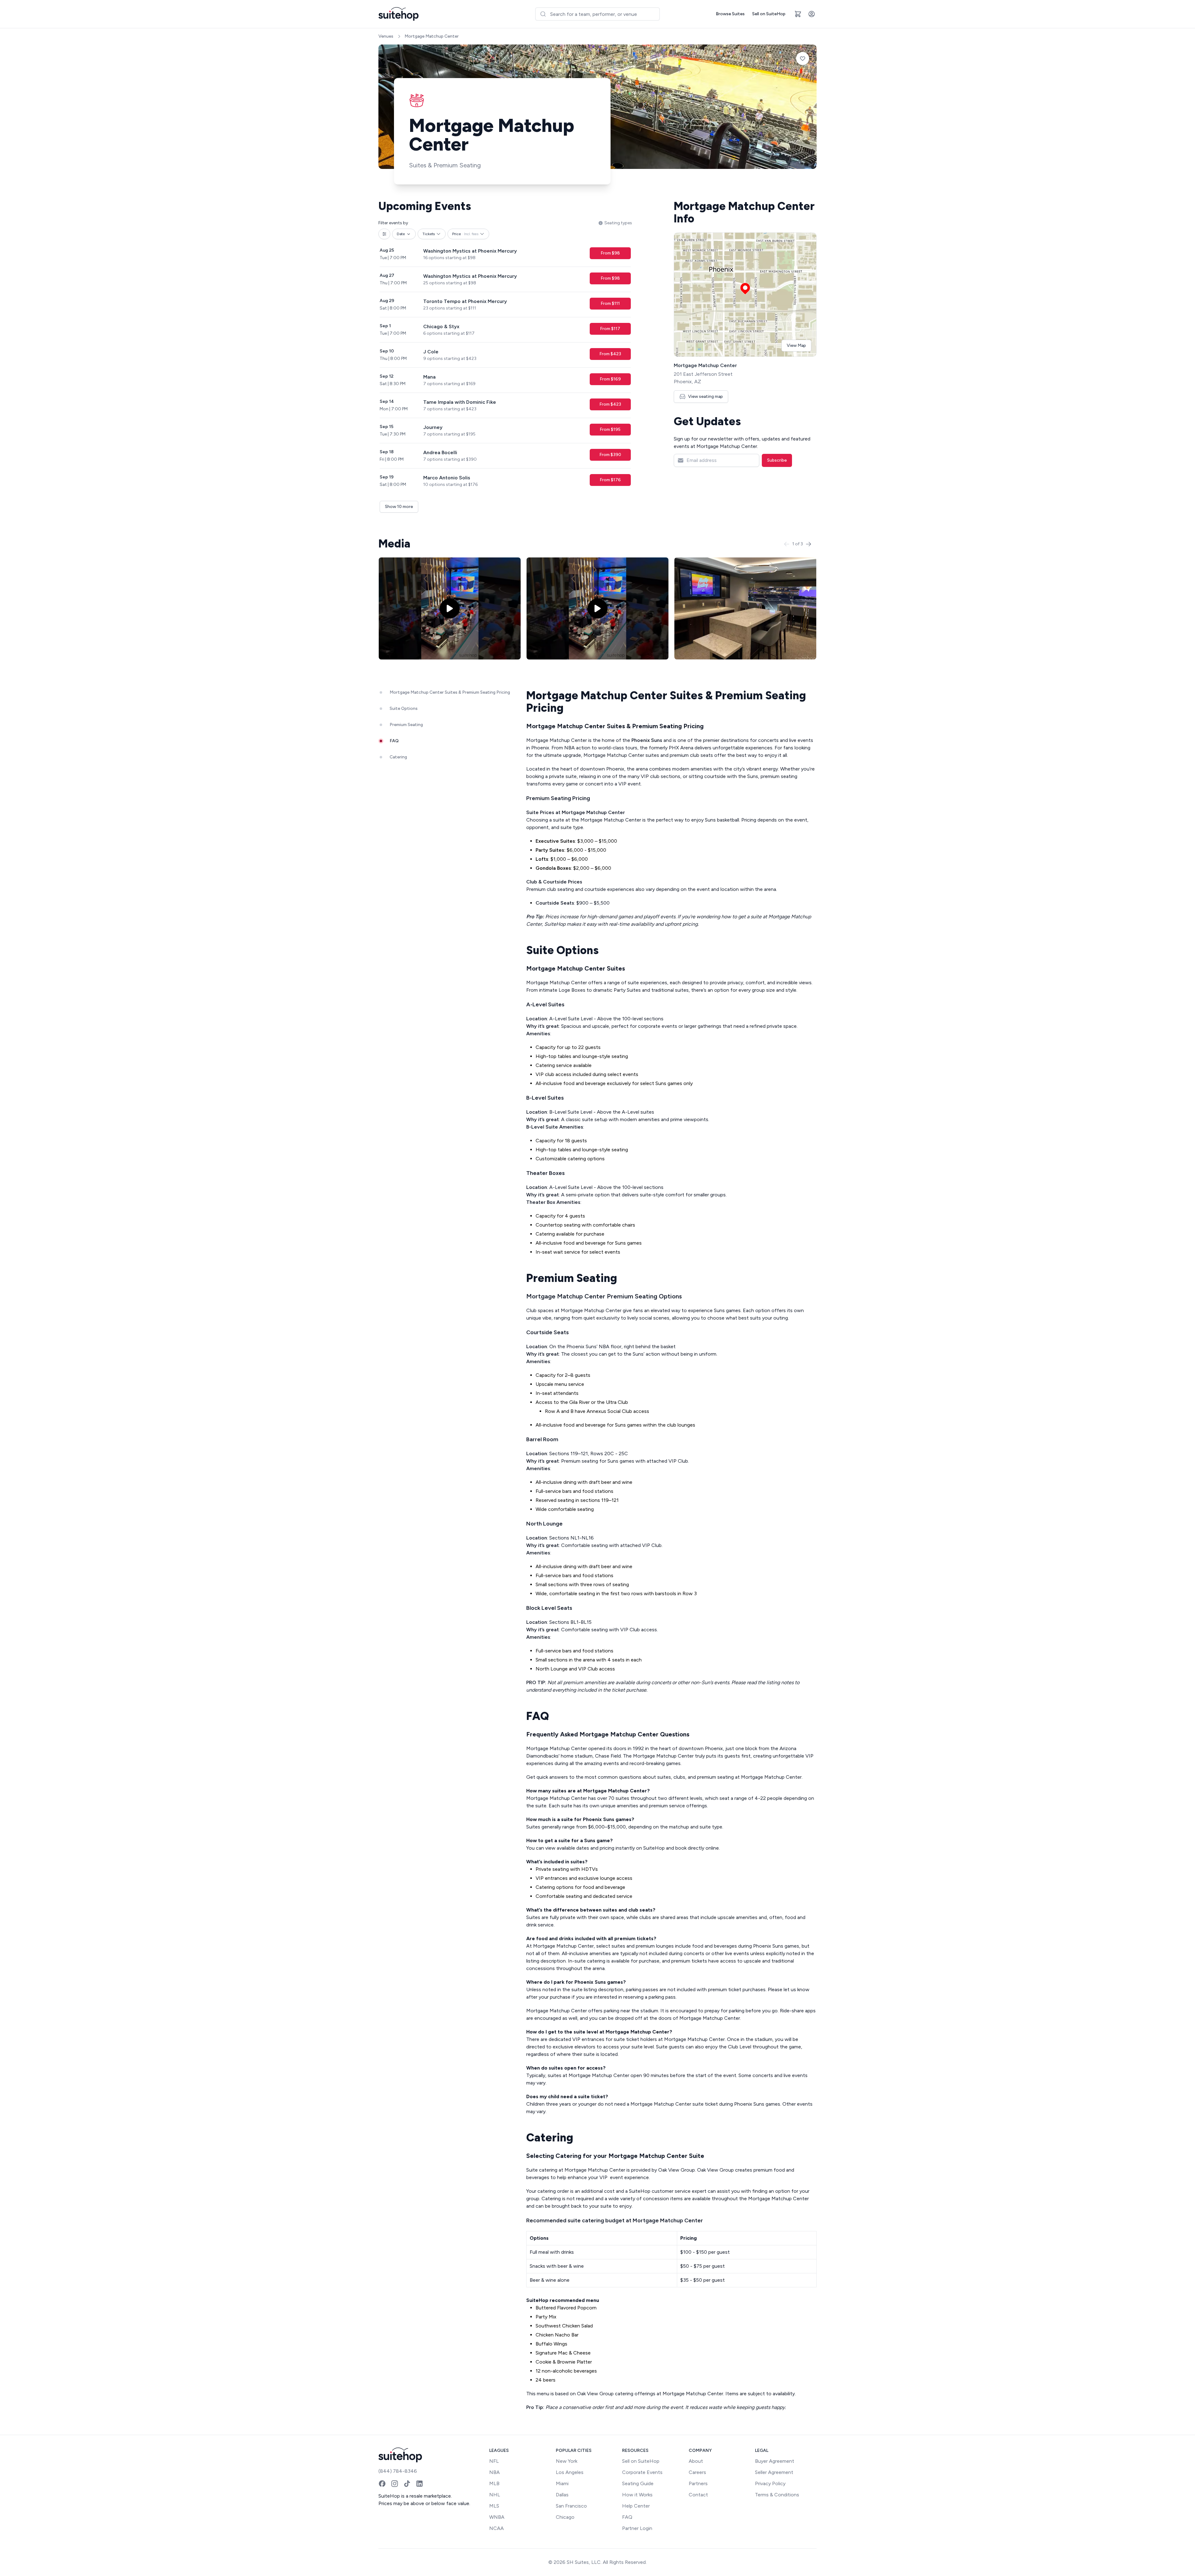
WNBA (497, 2517)
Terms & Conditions (777, 2495)
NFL (494, 2461)
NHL (495, 2495)
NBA (494, 2472)
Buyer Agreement (775, 2461)
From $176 (610, 480)
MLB (494, 2483)
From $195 (610, 429)
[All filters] (384, 234)
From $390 (610, 455)
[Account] (812, 14)
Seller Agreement (774, 2472)
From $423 (610, 354)
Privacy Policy (770, 2483)
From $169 (610, 379)
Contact (698, 2495)
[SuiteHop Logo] (398, 14)
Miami (562, 2483)
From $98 (610, 253)
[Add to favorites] (803, 58)
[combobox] (597, 14)
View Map (796, 345)
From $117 (610, 329)
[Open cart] (798, 14)
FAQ (627, 2517)
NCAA (497, 2528)
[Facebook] (382, 2484)
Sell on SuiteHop (769, 14)
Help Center (636, 2506)
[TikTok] (407, 2484)
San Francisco (571, 2506)
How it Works (637, 2495)
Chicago (565, 2517)
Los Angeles (570, 2472)
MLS (494, 2506)
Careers (697, 2472)
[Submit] (543, 14)
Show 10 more (399, 507)
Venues (386, 36)
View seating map (705, 396)
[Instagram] (395, 2484)
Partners (698, 2483)
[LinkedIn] (419, 2484)
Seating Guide (638, 2483)
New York (567, 2461)
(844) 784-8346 (398, 2471)
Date (401, 234)
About (696, 2461)
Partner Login (637, 2528)
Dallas (562, 2495)
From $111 (610, 303)
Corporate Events (642, 2472)
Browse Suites (730, 14)
